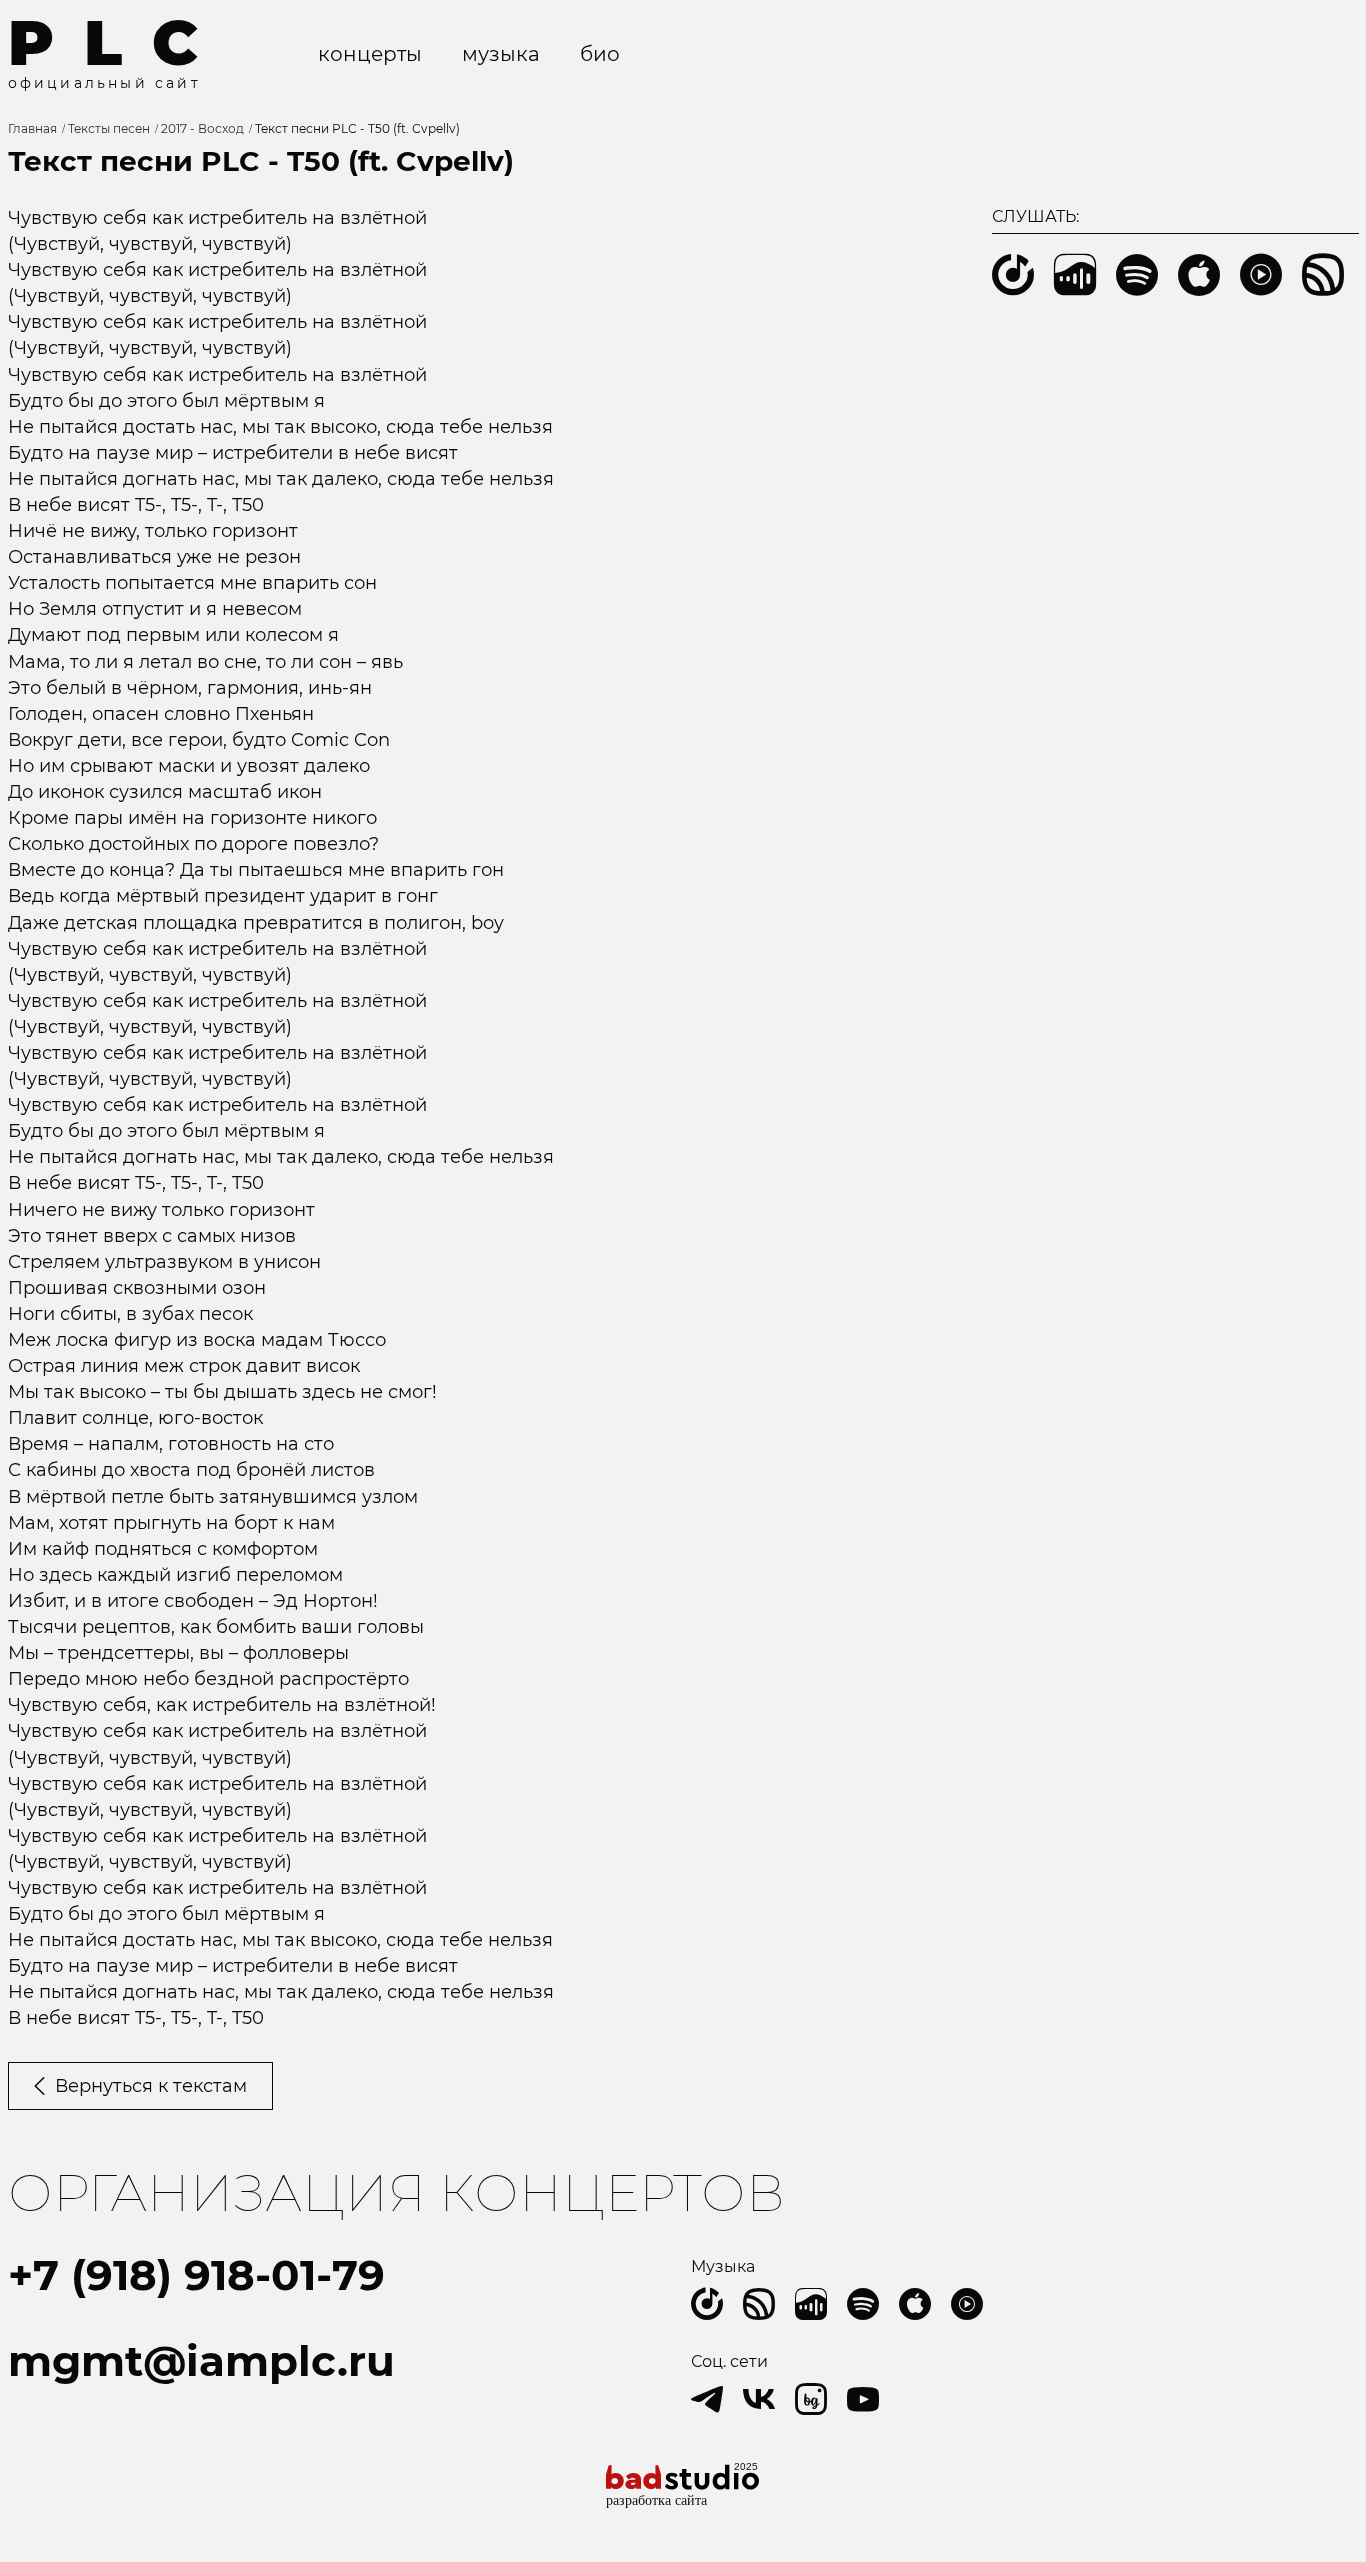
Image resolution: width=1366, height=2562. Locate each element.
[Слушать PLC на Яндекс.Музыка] (707, 2304)
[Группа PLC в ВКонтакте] (759, 2399)
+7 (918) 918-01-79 (196, 2275)
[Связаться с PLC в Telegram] (707, 2399)
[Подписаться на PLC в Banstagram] (811, 2399)
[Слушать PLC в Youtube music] (967, 2304)
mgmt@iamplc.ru (201, 2361)
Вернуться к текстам (151, 2086)
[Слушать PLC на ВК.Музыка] (811, 2304)
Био (600, 54)
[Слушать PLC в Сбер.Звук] (759, 2304)
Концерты (370, 54)
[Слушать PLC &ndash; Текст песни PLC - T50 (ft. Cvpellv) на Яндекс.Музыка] (1013, 275)
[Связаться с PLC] (863, 2399)
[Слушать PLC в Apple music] (915, 2304)
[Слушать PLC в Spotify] (863, 2304)
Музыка (501, 54)
